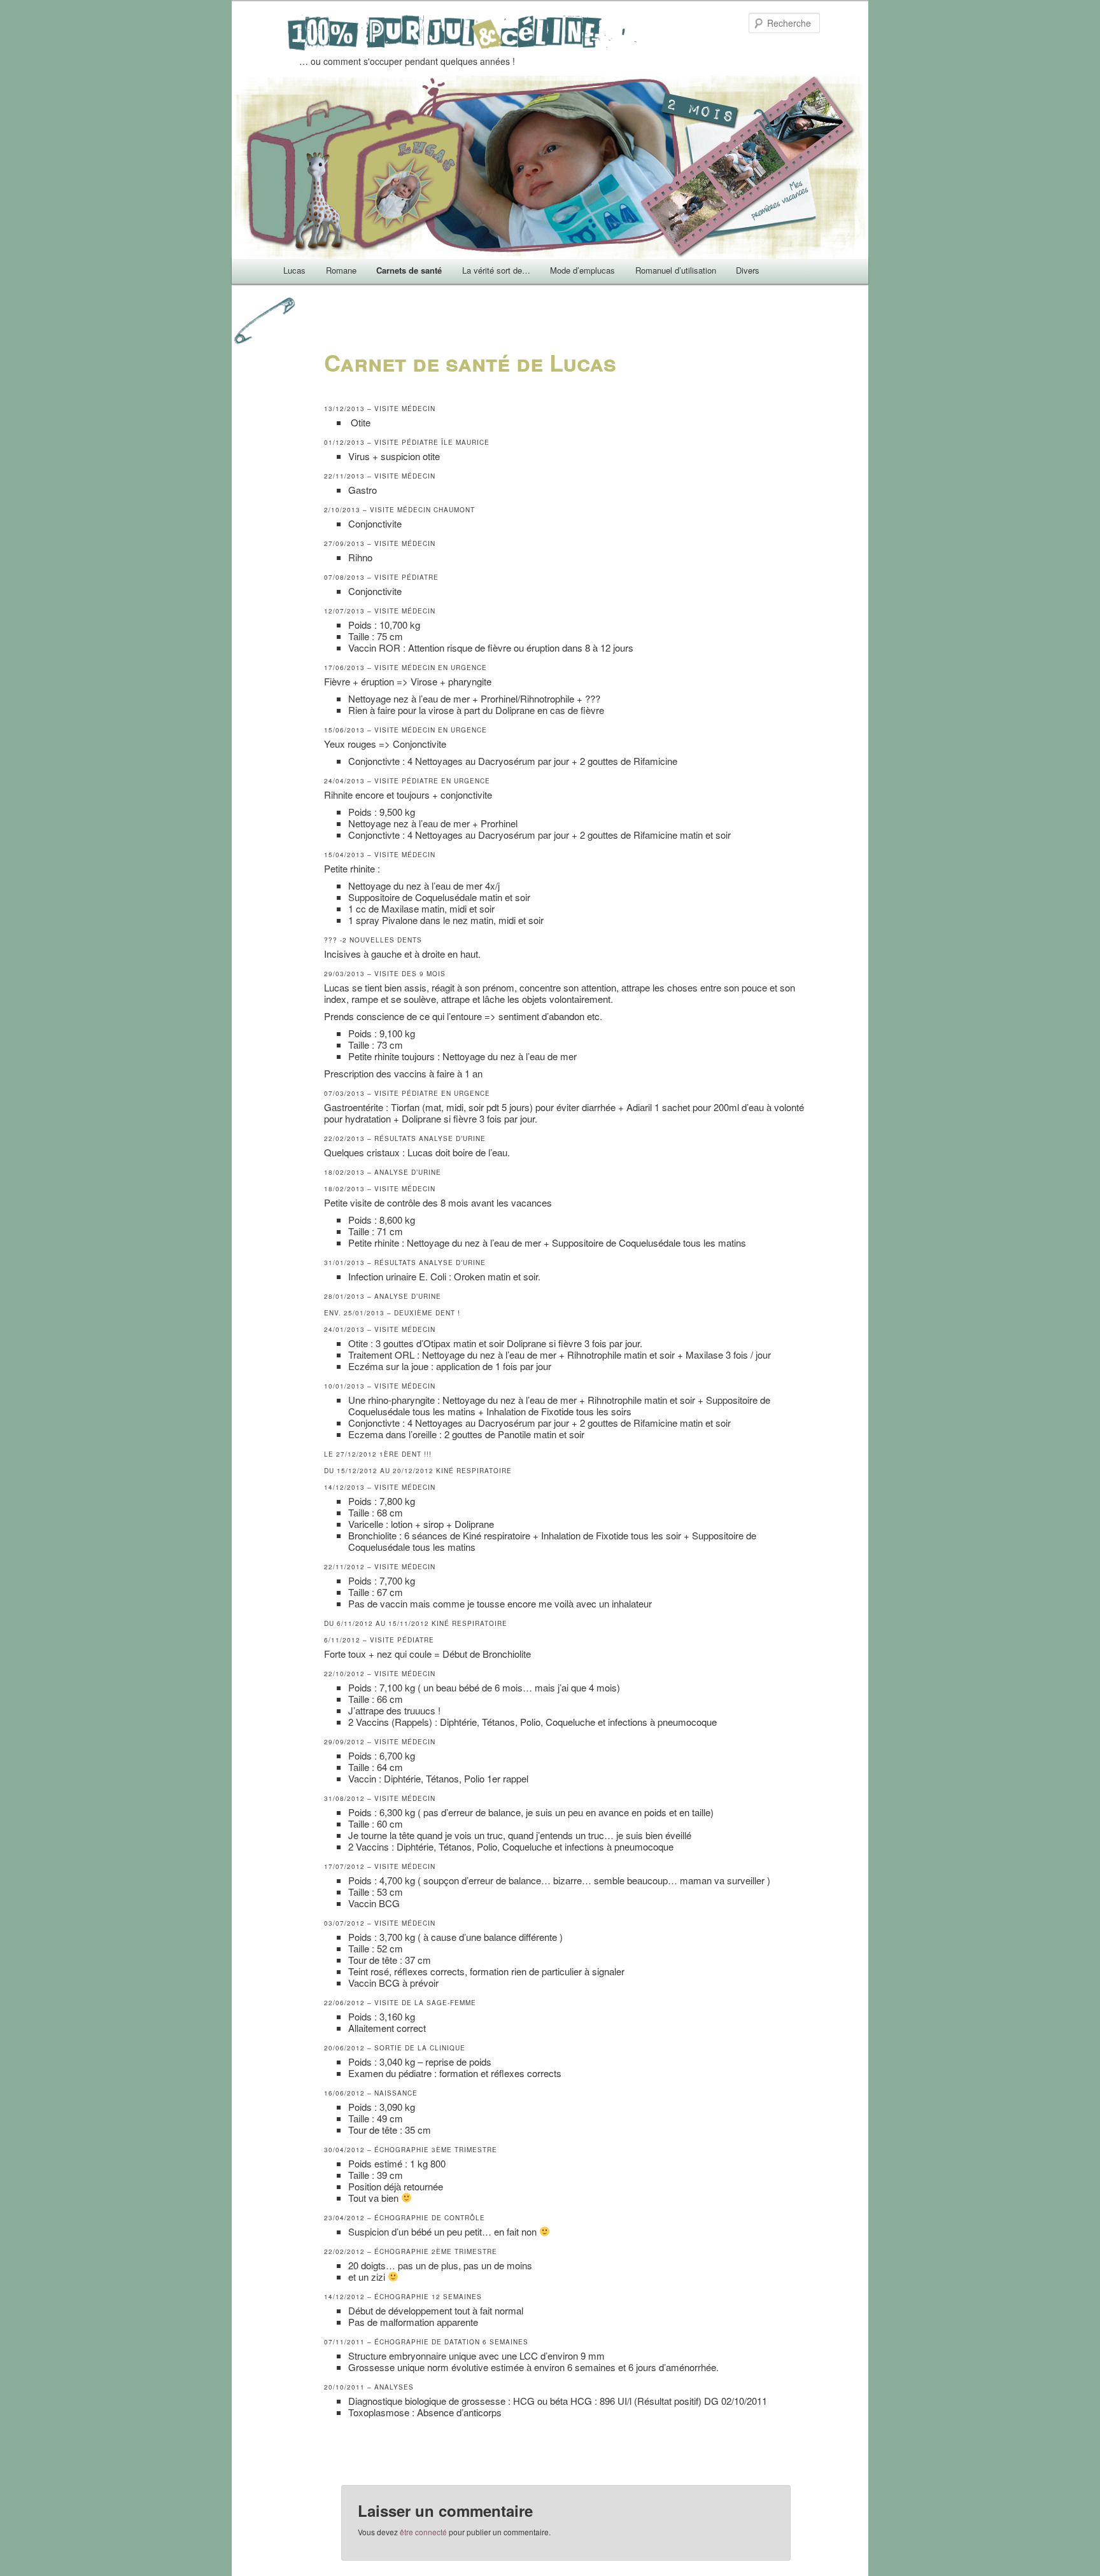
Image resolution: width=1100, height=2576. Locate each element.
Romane (341, 270)
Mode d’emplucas (582, 270)
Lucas (294, 270)
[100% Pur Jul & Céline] (464, 41)
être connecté (423, 2532)
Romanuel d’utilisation (676, 270)
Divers (748, 270)
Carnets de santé (409, 270)
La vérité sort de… (496, 270)
